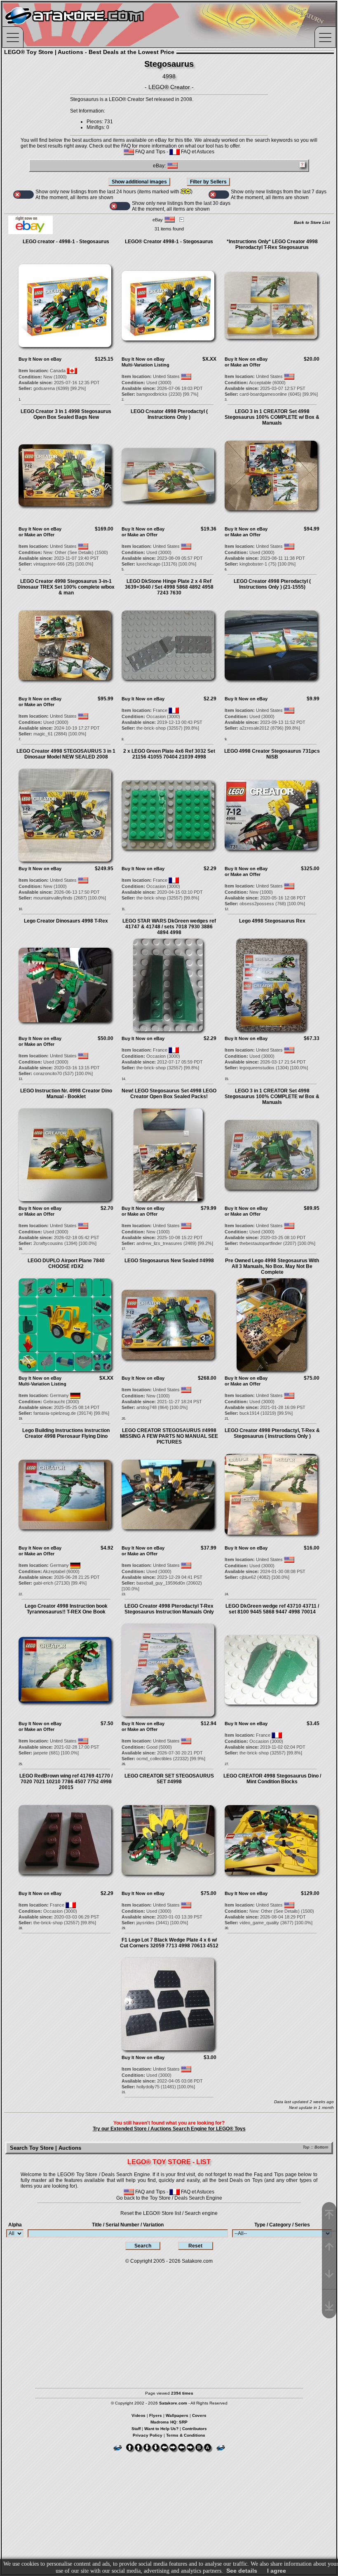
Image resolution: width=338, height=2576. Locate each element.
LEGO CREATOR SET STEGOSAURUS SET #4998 (169, 1779)
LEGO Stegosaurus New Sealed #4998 (169, 1261)
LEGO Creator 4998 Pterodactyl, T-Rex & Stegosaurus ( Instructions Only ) (272, 1433)
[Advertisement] (169, 2322)
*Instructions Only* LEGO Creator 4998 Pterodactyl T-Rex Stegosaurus (272, 244)
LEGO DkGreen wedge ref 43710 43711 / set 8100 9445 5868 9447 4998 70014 (272, 1609)
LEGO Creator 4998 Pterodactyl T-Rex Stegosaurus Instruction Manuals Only (169, 1609)
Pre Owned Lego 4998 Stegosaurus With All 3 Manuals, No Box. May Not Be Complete (272, 1266)
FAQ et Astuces (197, 152)
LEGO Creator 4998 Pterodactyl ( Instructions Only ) (169, 414)
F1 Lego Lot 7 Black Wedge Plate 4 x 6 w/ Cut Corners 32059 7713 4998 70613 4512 (169, 1943)
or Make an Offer (243, 365)
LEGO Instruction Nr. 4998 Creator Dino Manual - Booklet (66, 1094)
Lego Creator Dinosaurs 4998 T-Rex (66, 921)
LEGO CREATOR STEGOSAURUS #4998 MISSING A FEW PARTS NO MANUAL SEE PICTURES (169, 1436)
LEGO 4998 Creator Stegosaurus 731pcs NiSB (272, 754)
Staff (136, 2429)
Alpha (15, 2225)
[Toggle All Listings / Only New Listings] (23, 195)
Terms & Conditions (186, 2435)
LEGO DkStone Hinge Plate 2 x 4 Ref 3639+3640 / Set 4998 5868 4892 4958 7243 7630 (169, 587)
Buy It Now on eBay (40, 359)
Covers (199, 2415)
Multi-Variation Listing (146, 365)
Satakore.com (197, 2261)
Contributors (195, 2429)
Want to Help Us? (161, 2429)
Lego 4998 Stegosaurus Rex (272, 921)
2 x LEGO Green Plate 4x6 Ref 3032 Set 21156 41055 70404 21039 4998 (169, 754)
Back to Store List (312, 222)
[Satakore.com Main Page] (93, 25)
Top (306, 2147)
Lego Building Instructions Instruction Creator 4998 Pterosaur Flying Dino (66, 1433)
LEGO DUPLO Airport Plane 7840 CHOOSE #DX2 (66, 1263)
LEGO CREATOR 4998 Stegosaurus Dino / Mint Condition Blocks (272, 1779)
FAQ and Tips (150, 152)
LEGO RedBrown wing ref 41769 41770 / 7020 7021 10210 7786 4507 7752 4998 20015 (66, 1782)
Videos (138, 2415)
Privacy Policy (148, 2435)
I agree (277, 2571)
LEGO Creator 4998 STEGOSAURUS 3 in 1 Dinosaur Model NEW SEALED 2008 (66, 754)
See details (242, 2571)
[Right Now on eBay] (31, 232)
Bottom (321, 2147)
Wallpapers (177, 2415)
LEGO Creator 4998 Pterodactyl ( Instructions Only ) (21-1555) (272, 584)
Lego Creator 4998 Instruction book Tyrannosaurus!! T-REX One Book (66, 1609)
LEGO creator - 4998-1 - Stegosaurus (66, 242)
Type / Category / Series (282, 2225)
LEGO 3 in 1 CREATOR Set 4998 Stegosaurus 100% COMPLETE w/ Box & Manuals (272, 417)
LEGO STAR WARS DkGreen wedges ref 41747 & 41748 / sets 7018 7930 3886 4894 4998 (169, 927)
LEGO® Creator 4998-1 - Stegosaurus (169, 242)
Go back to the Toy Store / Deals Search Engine (169, 2198)
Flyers (156, 2415)
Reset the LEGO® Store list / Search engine (169, 2213)
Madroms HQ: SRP (169, 2422)
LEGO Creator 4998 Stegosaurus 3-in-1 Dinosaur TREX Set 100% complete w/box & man (66, 587)
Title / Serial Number (128, 2225)
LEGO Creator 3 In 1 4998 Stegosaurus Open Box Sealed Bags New (66, 414)
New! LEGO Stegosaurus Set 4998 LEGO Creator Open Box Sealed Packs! (169, 1094)
